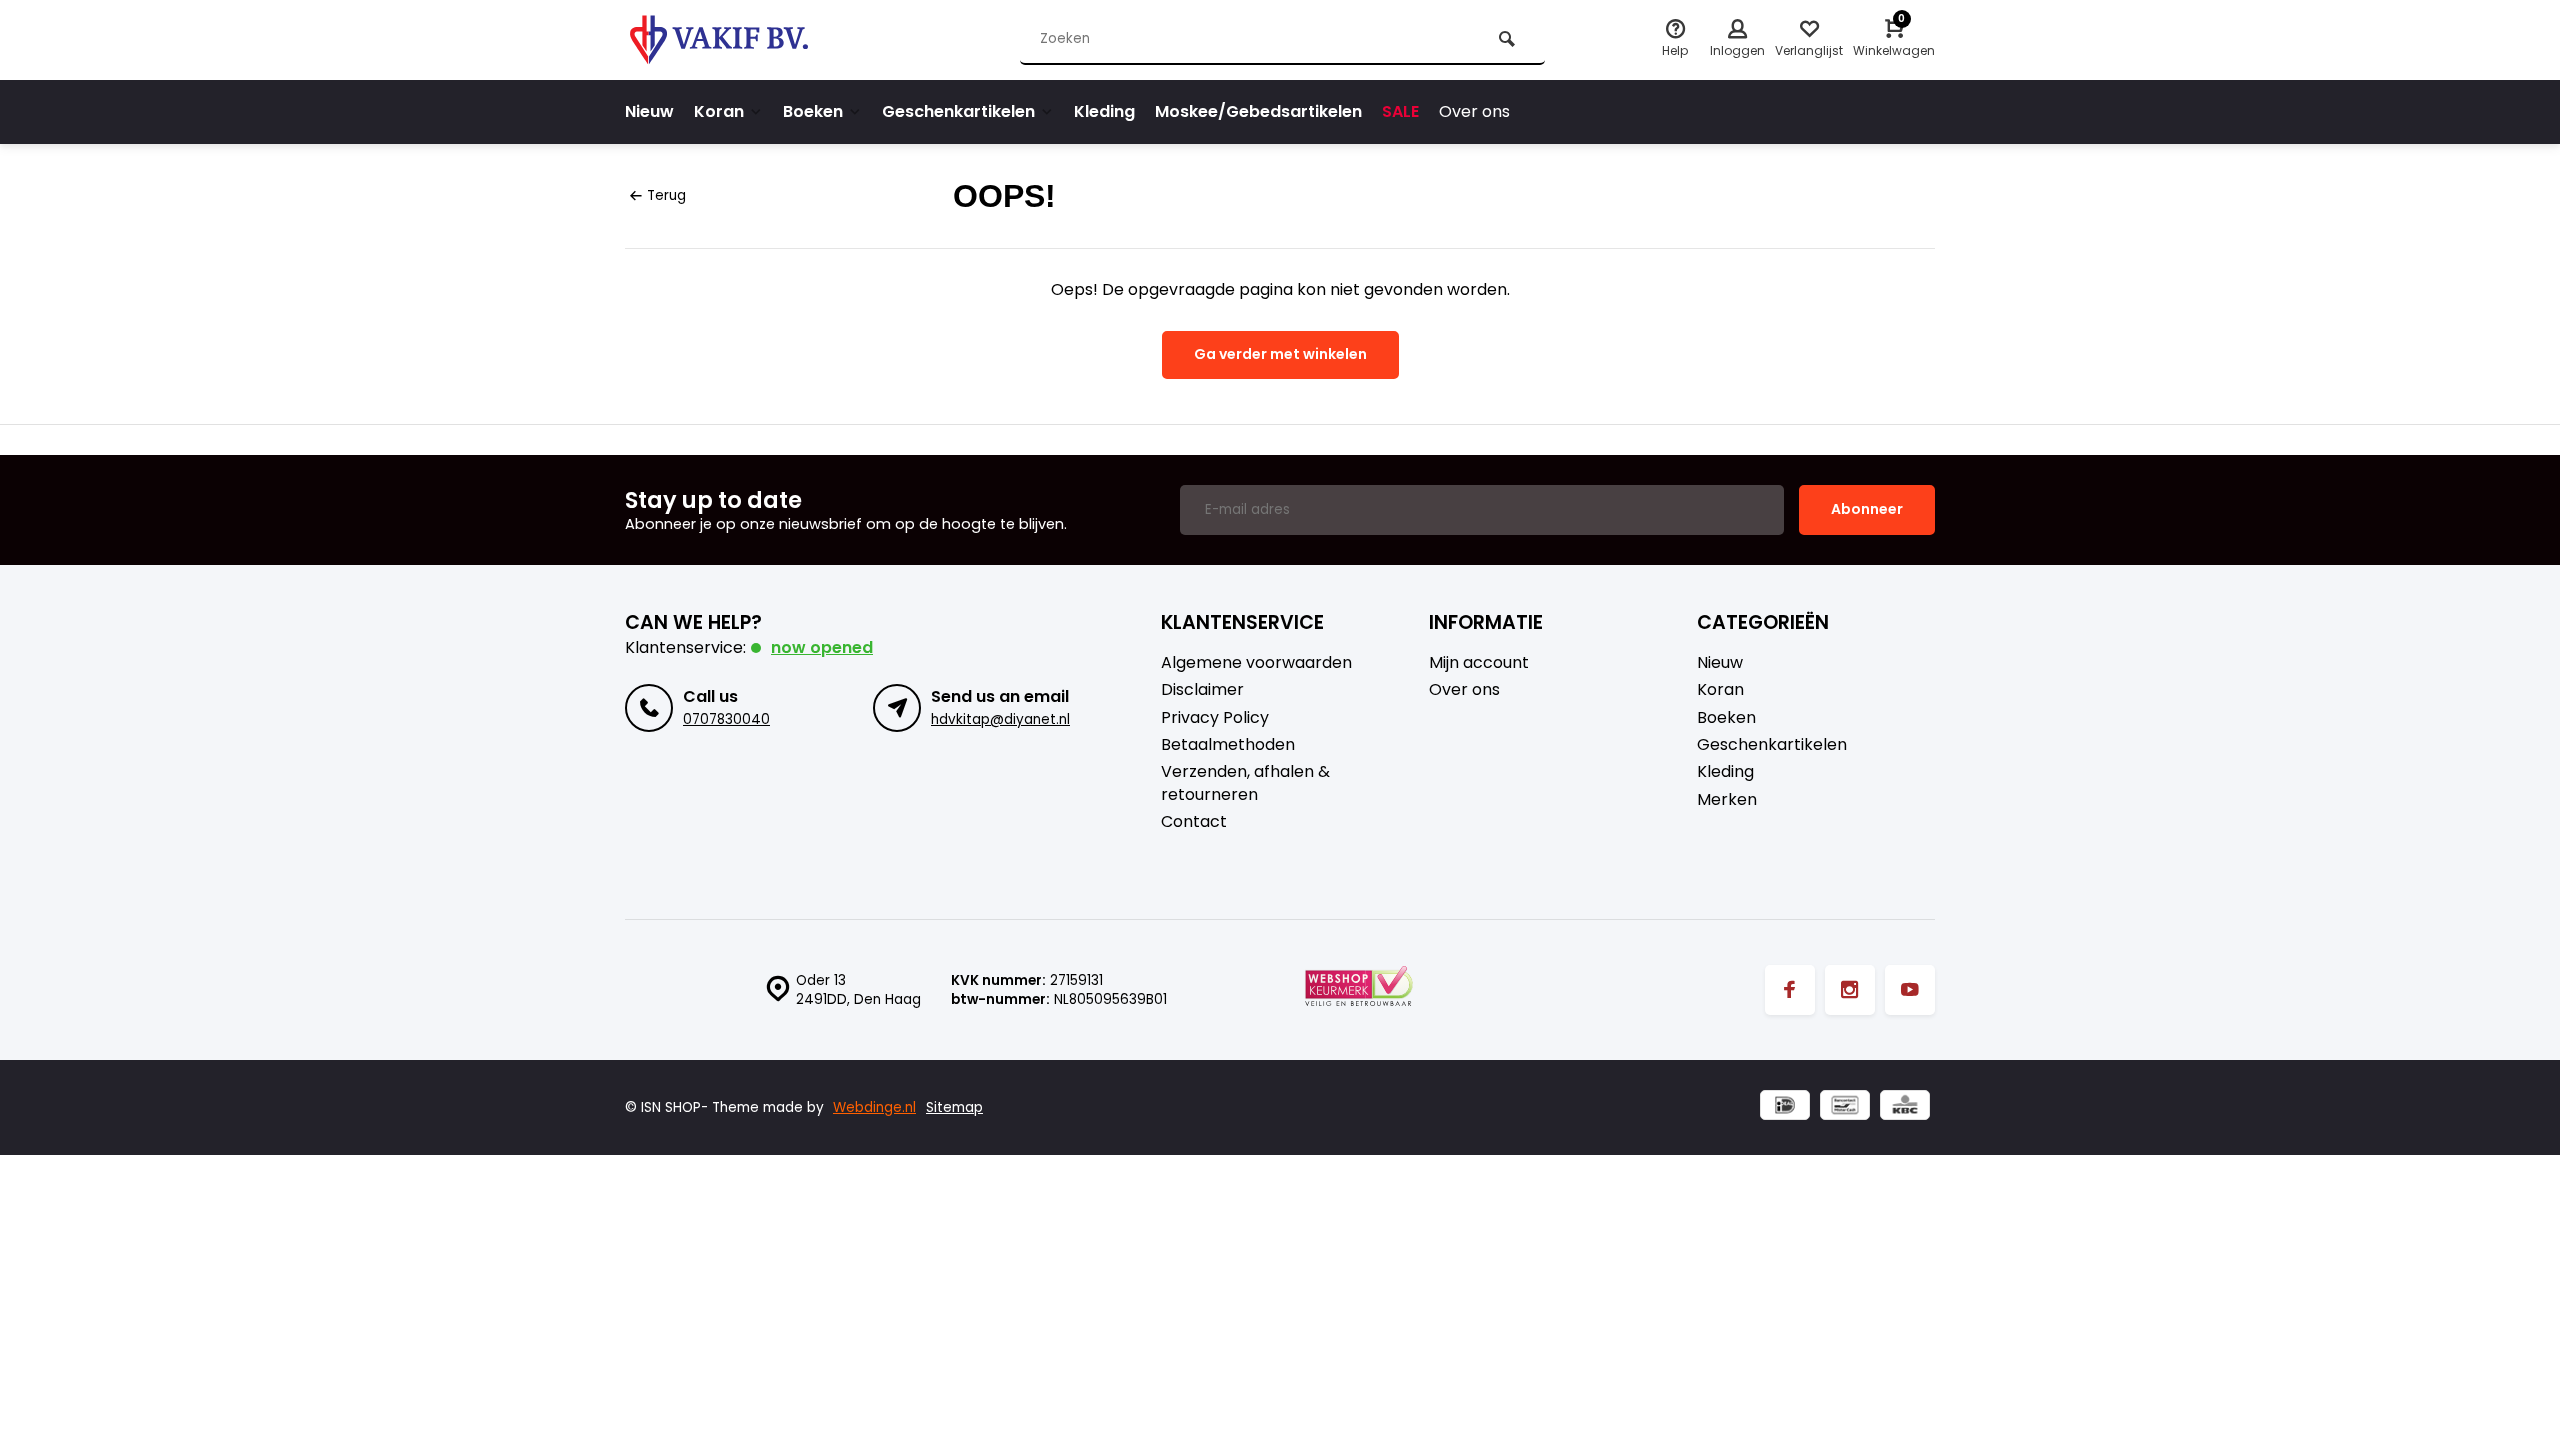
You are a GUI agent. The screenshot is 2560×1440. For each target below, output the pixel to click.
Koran (719, 111)
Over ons (1474, 111)
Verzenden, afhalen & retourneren (1245, 783)
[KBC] (1905, 1107)
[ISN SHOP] (745, 40)
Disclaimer (1202, 690)
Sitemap (954, 1107)
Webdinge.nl (874, 1107)
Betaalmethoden (1228, 745)
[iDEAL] (1785, 1107)
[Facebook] (1790, 990)
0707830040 (726, 719)
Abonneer (1867, 509)
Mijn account (1479, 663)
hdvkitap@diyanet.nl (1000, 719)
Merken (1727, 800)
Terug (666, 195)
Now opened (822, 647)
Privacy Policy (1215, 718)
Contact (1194, 822)
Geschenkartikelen (958, 111)
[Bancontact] (1845, 1107)
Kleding (1104, 111)
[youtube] (1910, 990)
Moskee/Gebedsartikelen (1258, 111)
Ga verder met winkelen (1280, 354)
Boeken (813, 111)
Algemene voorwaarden (1256, 663)
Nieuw (649, 111)
